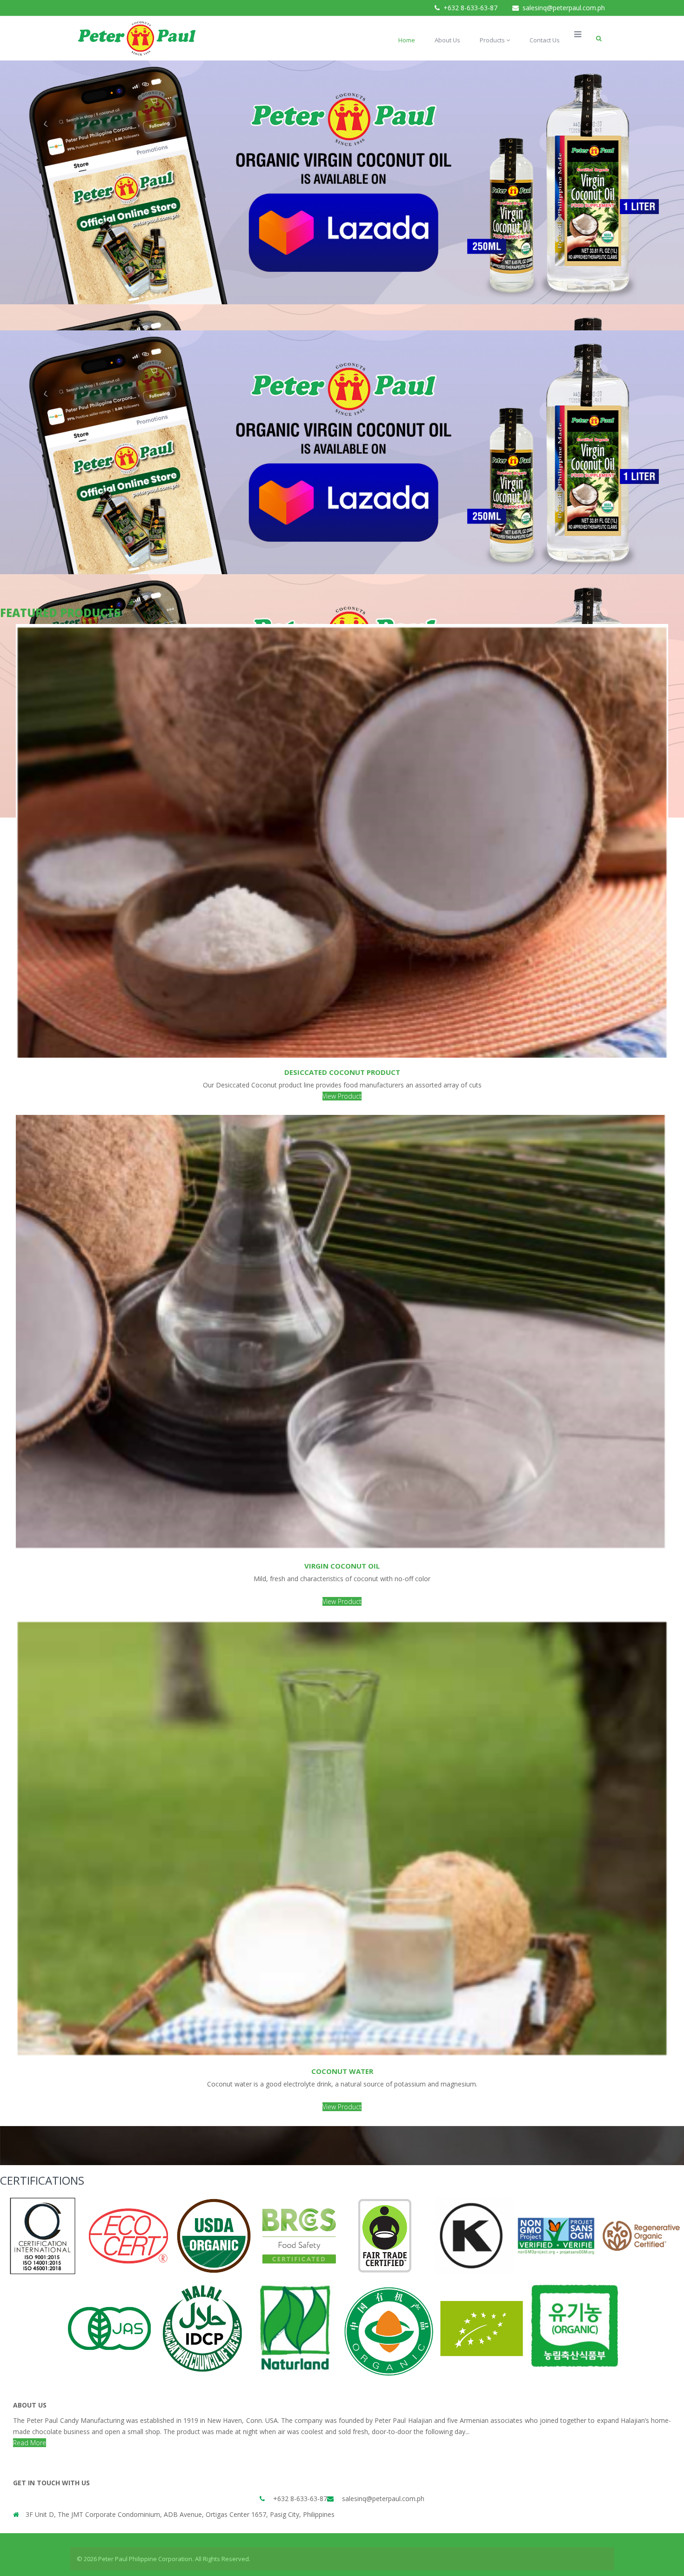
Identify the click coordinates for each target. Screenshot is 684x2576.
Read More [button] (30, 2443)
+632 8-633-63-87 (470, 8)
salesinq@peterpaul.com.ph (564, 8)
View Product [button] (342, 1096)
